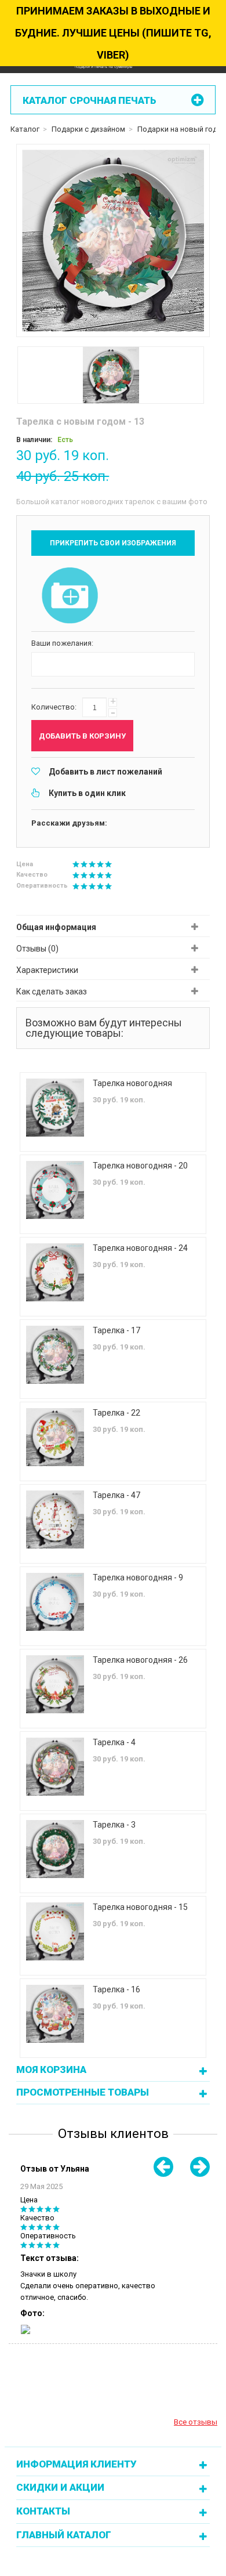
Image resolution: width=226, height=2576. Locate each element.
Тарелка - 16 (116, 1989)
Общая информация (56, 927)
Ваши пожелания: (62, 643)
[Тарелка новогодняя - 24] (55, 1272)
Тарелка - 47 (116, 1495)
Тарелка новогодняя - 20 (140, 1166)
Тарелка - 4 (114, 1742)
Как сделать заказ (52, 992)
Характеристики (47, 970)
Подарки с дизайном (88, 129)
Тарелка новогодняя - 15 (140, 1907)
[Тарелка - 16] (55, 2014)
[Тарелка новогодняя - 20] (55, 1190)
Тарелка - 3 (114, 1825)
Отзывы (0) (37, 949)
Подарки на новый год (177, 129)
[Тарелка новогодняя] (55, 1108)
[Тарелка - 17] (55, 1355)
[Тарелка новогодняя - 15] (55, 1931)
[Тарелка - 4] (55, 1767)
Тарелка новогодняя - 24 (140, 1248)
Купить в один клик (87, 793)
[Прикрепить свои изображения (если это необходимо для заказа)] (70, 596)
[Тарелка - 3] (55, 1849)
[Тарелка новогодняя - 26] (55, 1684)
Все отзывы (196, 2422)
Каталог (25, 129)
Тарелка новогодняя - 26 (140, 1660)
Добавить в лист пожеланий (105, 772)
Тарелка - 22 (116, 1413)
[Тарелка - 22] (55, 1437)
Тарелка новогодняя (132, 1083)
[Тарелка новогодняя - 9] (55, 1602)
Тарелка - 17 (116, 1330)
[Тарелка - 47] (55, 1519)
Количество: (54, 707)
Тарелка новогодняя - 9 (138, 1578)
